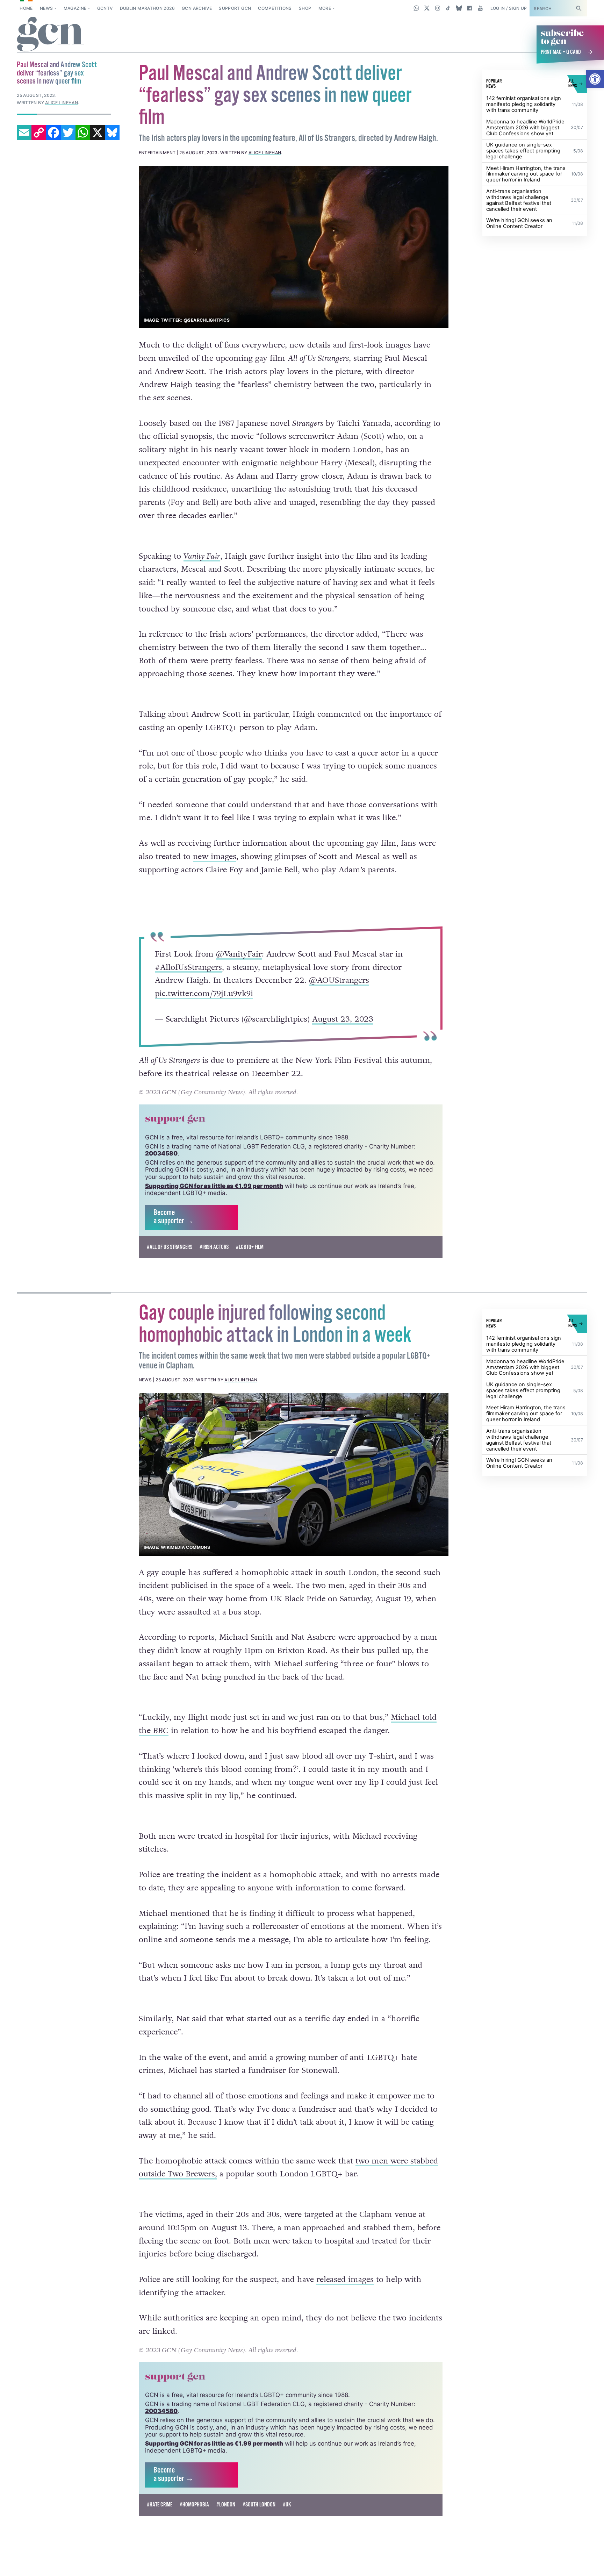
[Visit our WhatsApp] (416, 8)
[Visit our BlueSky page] (459, 8)
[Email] (24, 133)
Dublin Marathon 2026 (147, 8)
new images (215, 857)
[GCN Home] (51, 35)
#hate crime (160, 2505)
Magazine (75, 8)
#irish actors (214, 1247)
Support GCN (235, 8)
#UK (287, 2505)
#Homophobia (194, 2505)
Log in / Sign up (509, 8)
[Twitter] (68, 133)
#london (226, 2505)
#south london (259, 2505)
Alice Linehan (265, 153)
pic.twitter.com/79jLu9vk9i (204, 994)
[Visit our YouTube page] (480, 8)
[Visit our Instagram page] (438, 8)
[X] (98, 133)
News (46, 8)
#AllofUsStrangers (188, 967)
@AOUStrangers (339, 980)
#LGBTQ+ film (250, 1247)
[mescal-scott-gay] (294, 247)
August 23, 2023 (342, 1019)
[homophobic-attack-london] (294, 1474)
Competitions (275, 8)
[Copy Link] (39, 133)
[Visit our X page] (427, 8)
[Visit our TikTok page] (448, 8)
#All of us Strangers (170, 1247)
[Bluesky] (112, 133)
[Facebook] (53, 133)
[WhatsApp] (83, 133)
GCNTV (105, 8)
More (325, 8)
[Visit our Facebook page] (470, 8)
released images (345, 2280)
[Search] (578, 8)
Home (26, 8)
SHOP (305, 8)
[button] (595, 79)
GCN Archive (197, 8)
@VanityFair (239, 954)
